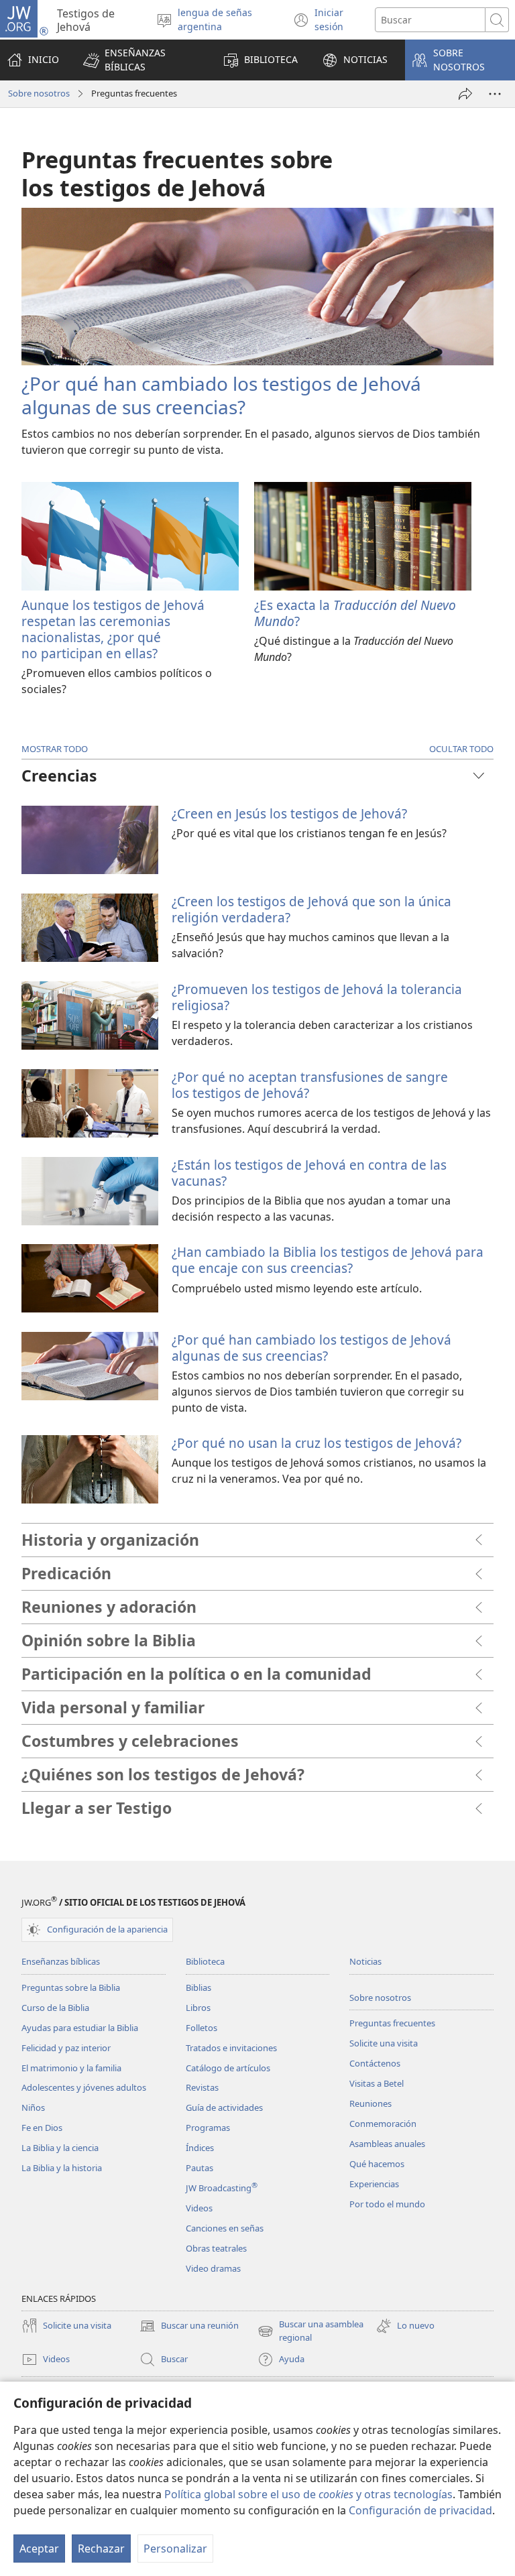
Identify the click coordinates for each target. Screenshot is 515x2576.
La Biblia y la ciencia (60, 2148)
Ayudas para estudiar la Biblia (80, 2028)
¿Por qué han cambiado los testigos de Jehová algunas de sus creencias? (221, 395)
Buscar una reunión (189, 2327)
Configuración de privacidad (420, 2510)
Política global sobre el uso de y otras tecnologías (308, 2494)
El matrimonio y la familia (71, 2068)
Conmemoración (383, 2124)
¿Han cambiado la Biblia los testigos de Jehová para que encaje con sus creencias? (328, 1260)
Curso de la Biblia (55, 2008)
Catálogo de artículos (228, 2068)
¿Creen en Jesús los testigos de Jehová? (289, 813)
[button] (141, 60)
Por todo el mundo (387, 2204)
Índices (200, 2148)
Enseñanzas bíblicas (61, 1961)
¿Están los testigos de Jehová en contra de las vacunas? (309, 1173)
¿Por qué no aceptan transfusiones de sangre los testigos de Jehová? (310, 1085)
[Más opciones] (495, 94)
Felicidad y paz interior (66, 2048)
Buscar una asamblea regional (310, 2331)
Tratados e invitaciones (231, 2048)
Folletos (202, 2028)
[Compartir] (465, 94)
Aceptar (39, 2549)
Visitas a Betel (377, 2083)
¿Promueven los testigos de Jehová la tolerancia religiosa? (317, 997)
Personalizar (175, 2549)
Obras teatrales (216, 2248)
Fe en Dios (42, 2128)
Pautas (199, 2168)
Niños (33, 2107)
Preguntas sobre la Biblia (71, 1987)
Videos (199, 2208)
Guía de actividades (224, 2107)
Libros (198, 2008)
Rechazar (101, 2549)
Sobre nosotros (39, 93)
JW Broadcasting (222, 2188)
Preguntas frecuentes (392, 2023)
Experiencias (374, 2184)
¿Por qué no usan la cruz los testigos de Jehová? (317, 1443)
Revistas (202, 2087)
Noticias (365, 1961)
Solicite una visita (384, 2043)
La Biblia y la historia (62, 2168)
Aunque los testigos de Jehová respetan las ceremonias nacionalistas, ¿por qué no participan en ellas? (113, 629)
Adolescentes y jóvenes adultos (84, 2087)
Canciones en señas (225, 2228)
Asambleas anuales (387, 2144)
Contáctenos (375, 2063)
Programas (208, 2128)
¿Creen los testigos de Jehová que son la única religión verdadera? (311, 909)
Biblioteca (205, 1961)
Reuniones (370, 2103)
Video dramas (213, 2268)
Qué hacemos (377, 2164)
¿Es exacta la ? (355, 613)
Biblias (198, 1987)
